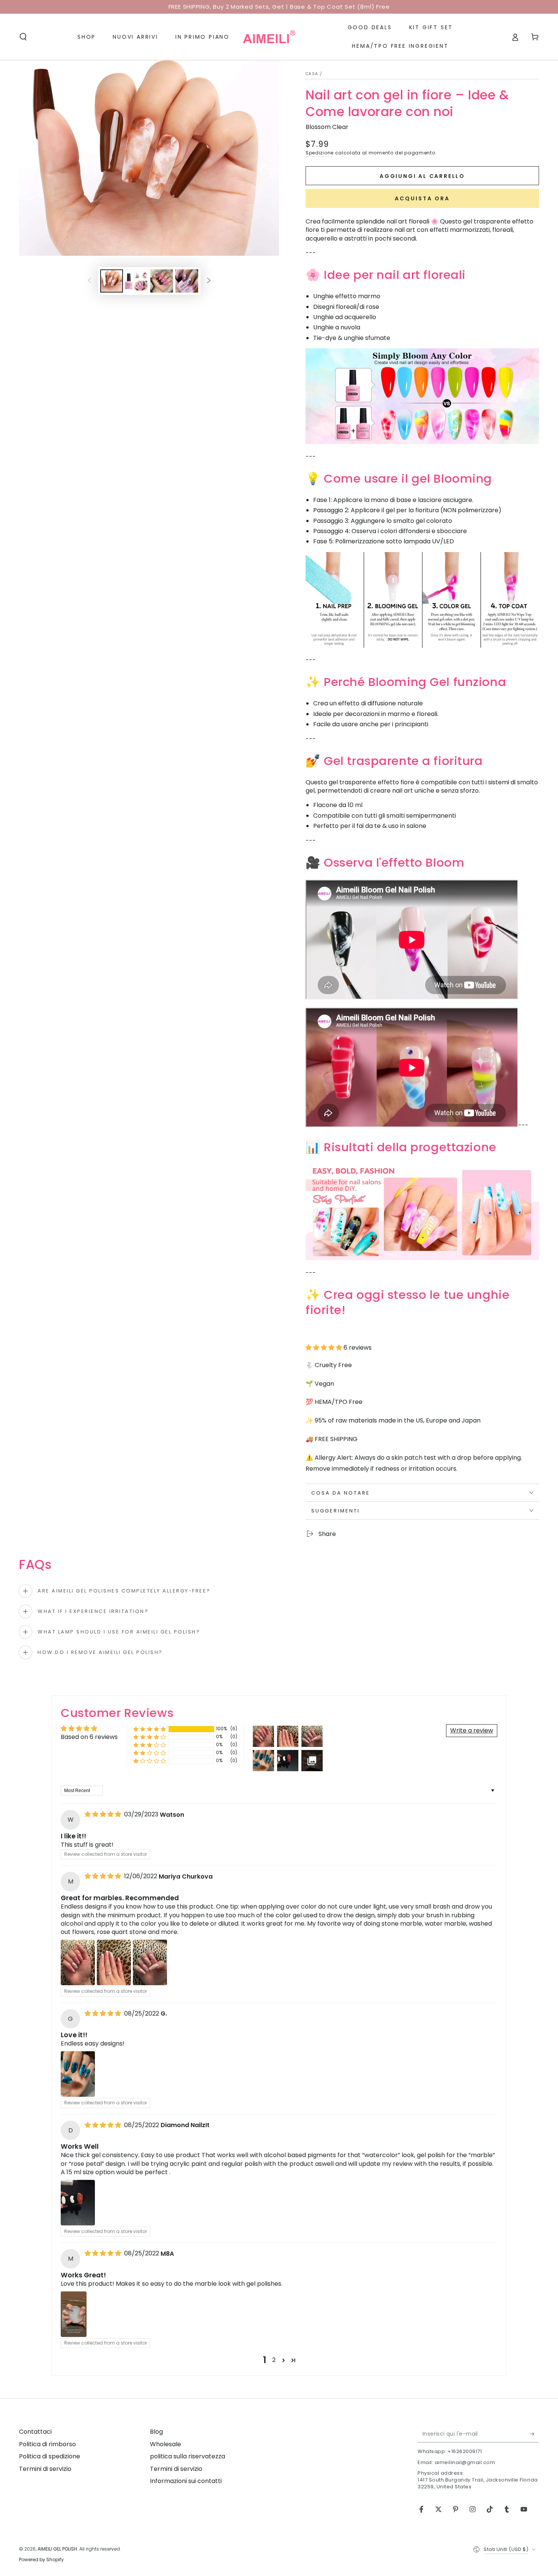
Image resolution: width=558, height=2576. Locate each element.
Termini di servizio (45, 2469)
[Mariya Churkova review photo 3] (150, 1962)
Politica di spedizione (50, 2456)
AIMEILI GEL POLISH (57, 2549)
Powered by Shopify (41, 2560)
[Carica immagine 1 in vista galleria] (112, 281)
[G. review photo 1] (78, 2074)
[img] (104, 1814)
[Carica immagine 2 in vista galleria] (137, 281)
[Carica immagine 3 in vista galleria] (162, 281)
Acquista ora (422, 198)
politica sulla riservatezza (188, 2456)
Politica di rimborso (47, 2444)
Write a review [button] (472, 1730)
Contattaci (35, 2432)
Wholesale (166, 2444)
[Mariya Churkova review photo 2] (114, 1962)
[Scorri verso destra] (209, 281)
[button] (23, 37)
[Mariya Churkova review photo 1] (78, 1962)
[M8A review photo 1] (74, 2314)
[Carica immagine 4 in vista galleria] (187, 281)
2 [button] (274, 2360)
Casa (312, 74)
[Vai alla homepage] (269, 37)
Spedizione (320, 153)
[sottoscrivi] (535, 2434)
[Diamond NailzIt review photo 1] (78, 2203)
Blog (156, 2432)
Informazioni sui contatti (186, 2481)
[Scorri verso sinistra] (90, 281)
